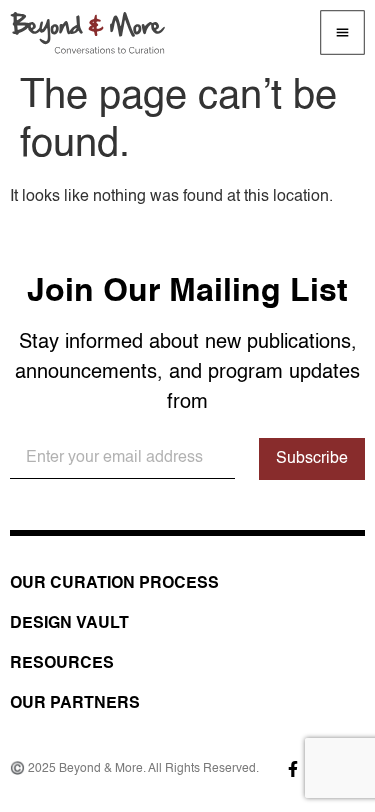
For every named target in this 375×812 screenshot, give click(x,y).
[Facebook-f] (293, 769)
